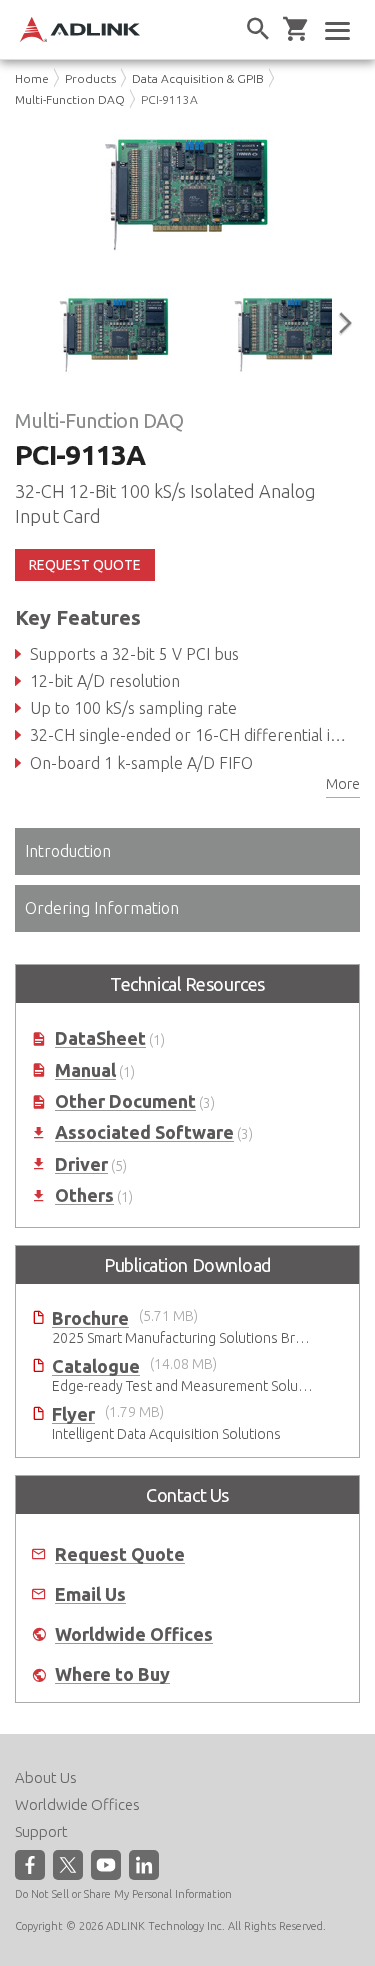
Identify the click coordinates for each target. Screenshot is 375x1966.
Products (90, 78)
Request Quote (120, 1554)
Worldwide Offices (134, 1634)
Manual (85, 1070)
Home (32, 78)
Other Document (125, 1101)
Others (84, 1195)
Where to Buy (112, 1674)
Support (41, 1831)
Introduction (68, 851)
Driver (81, 1164)
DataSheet (100, 1038)
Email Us (90, 1594)
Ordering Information (102, 908)
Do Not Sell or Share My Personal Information (123, 1894)
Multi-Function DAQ (70, 99)
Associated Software (144, 1132)
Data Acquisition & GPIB (198, 78)
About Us (46, 1777)
